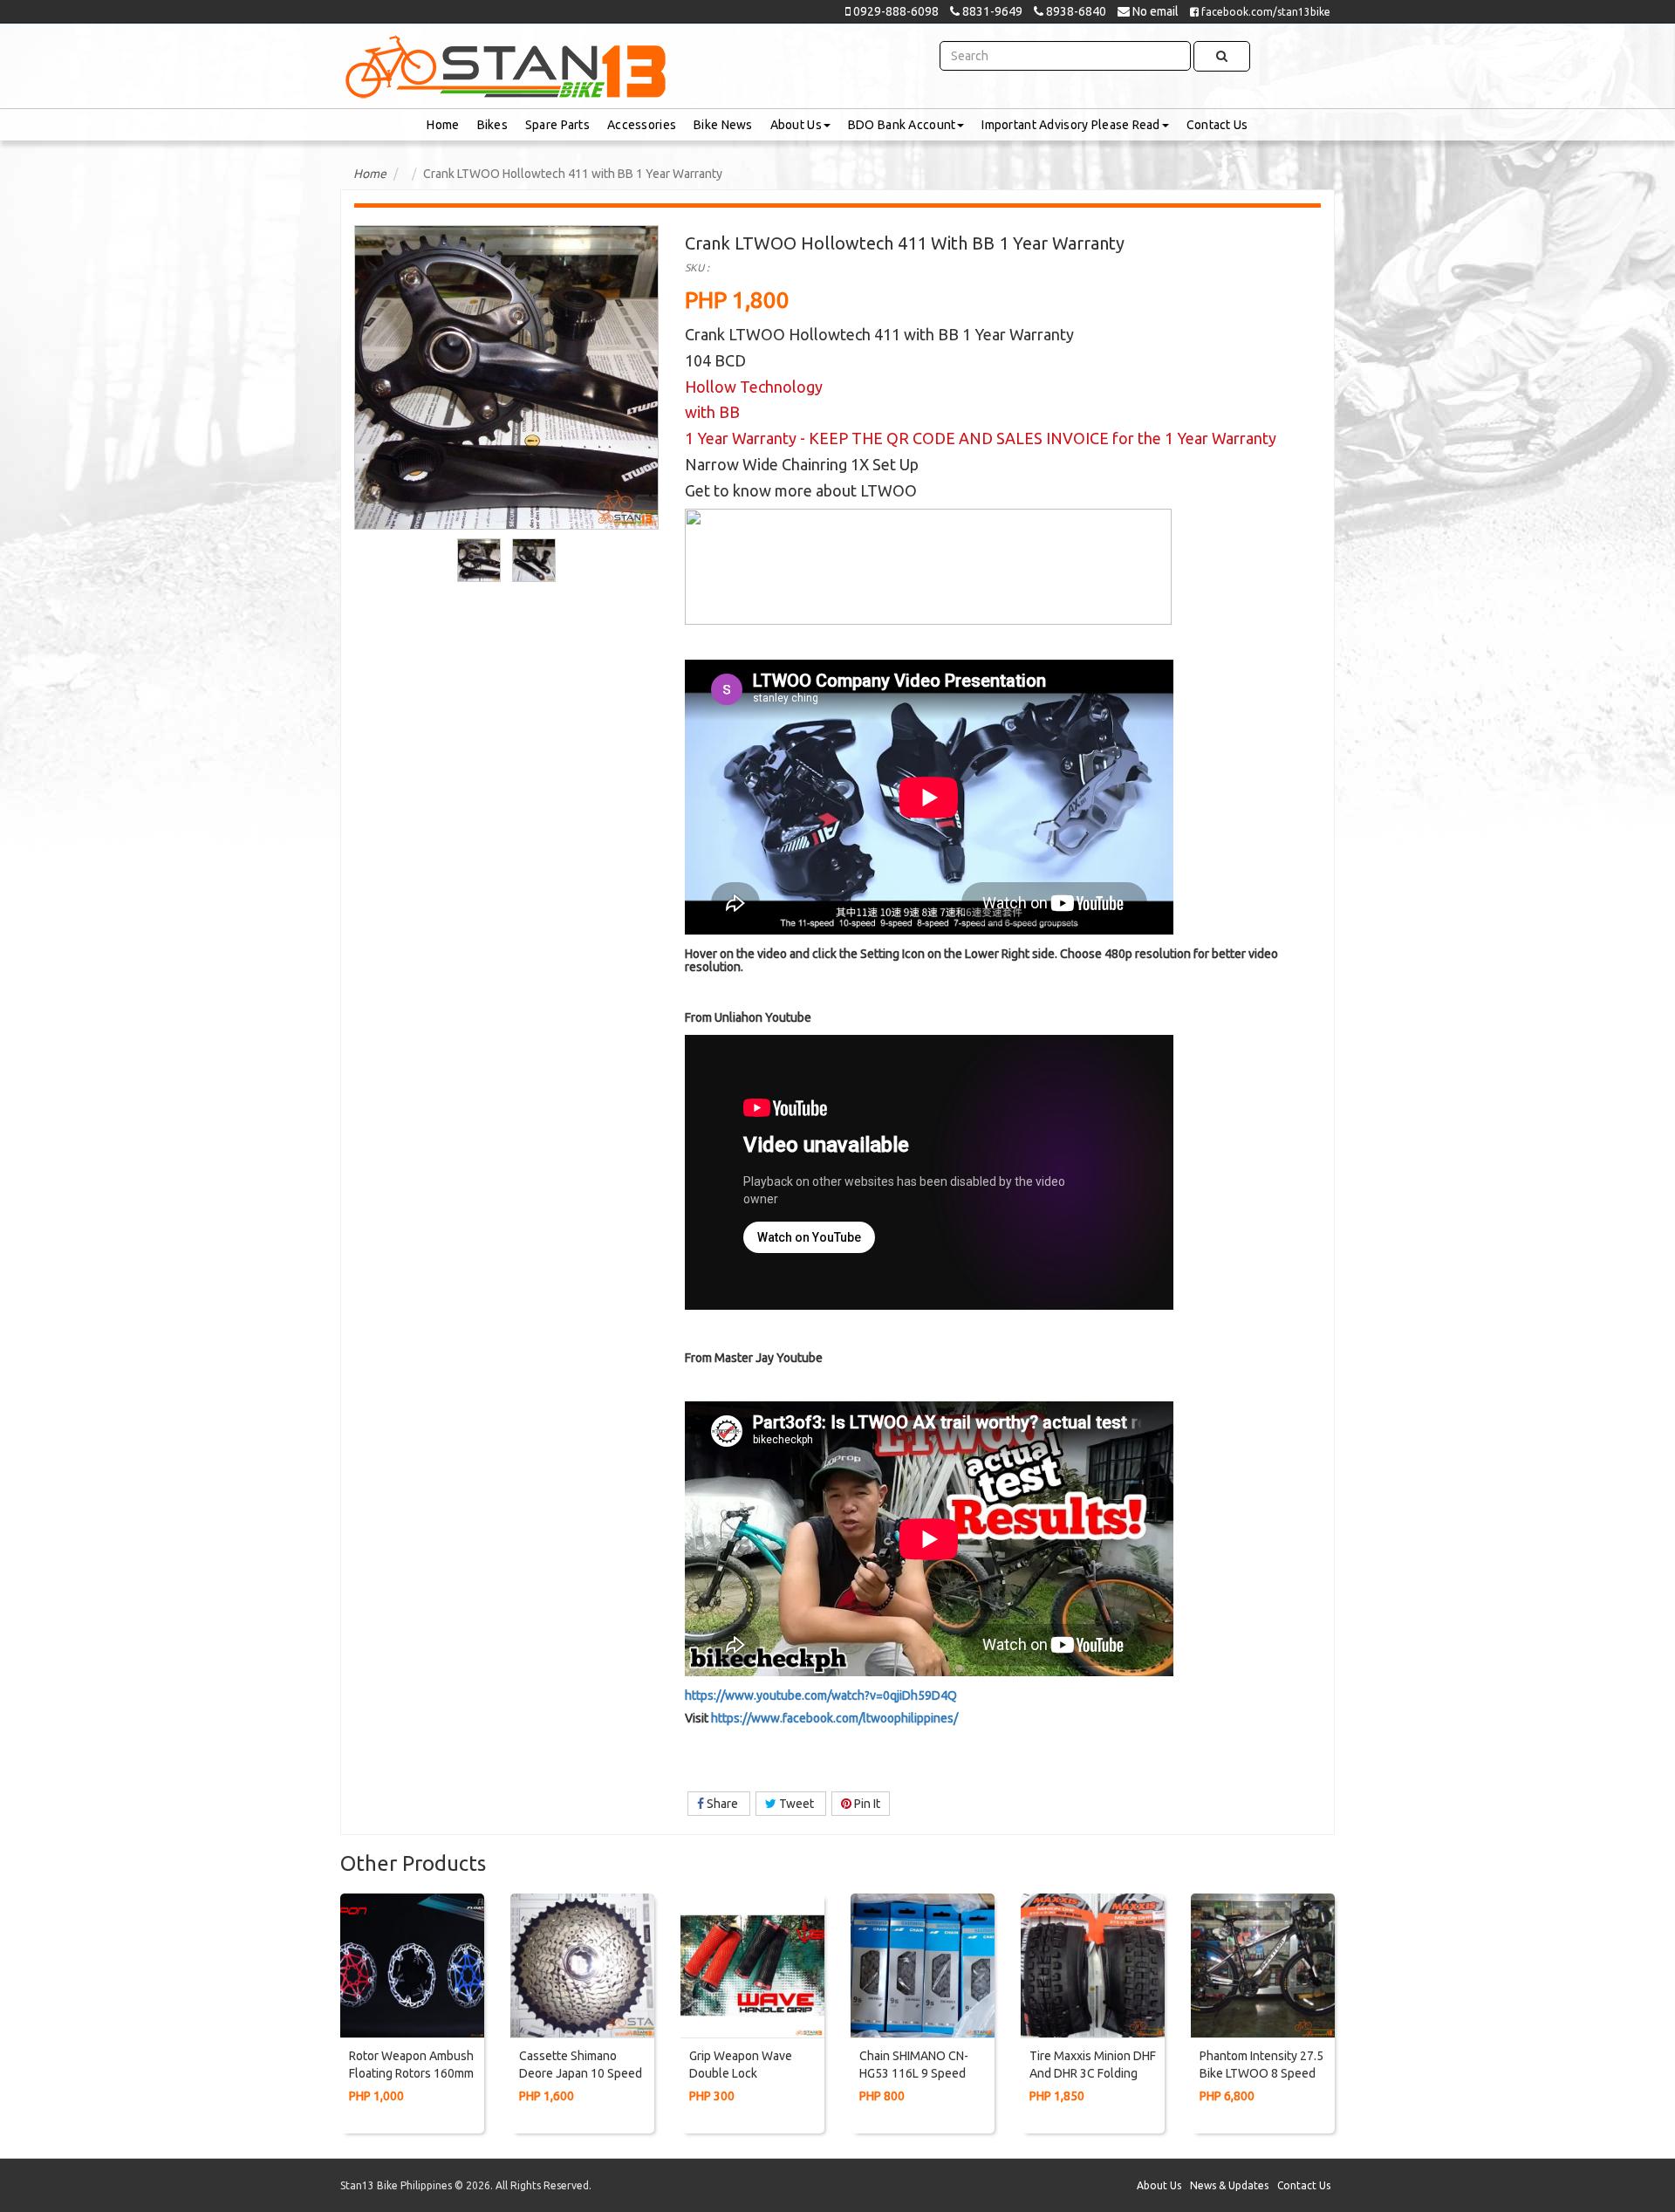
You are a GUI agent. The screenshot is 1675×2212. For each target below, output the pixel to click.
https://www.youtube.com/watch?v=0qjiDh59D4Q (821, 1695)
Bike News (723, 125)
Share (722, 1804)
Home (443, 125)
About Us (796, 125)
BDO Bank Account (902, 125)
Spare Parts (557, 125)
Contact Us (1217, 125)
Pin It (866, 1804)
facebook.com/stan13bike (1265, 12)
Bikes (492, 125)
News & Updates (1229, 2185)
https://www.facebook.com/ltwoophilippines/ (834, 1718)
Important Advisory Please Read (1070, 125)
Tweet (796, 1804)
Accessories (642, 125)
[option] (479, 560)
